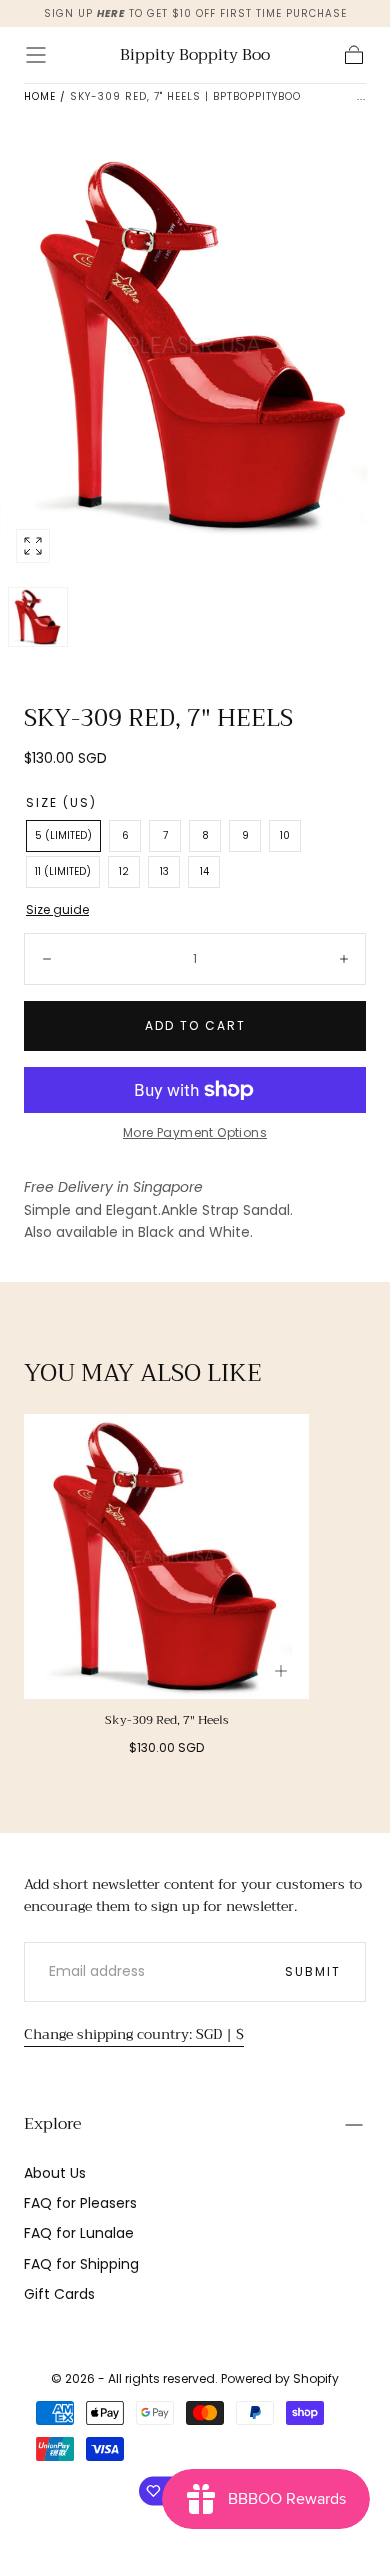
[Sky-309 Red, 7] (166, 1556)
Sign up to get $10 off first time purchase (195, 13)
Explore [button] (53, 2124)
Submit (313, 1971)
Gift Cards (59, 2294)
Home (40, 96)
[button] (36, 55)
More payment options (195, 1132)
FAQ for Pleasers (80, 2203)
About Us (55, 2173)
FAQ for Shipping (81, 2264)
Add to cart (195, 1025)
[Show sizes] (281, 1671)
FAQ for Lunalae (79, 2233)
